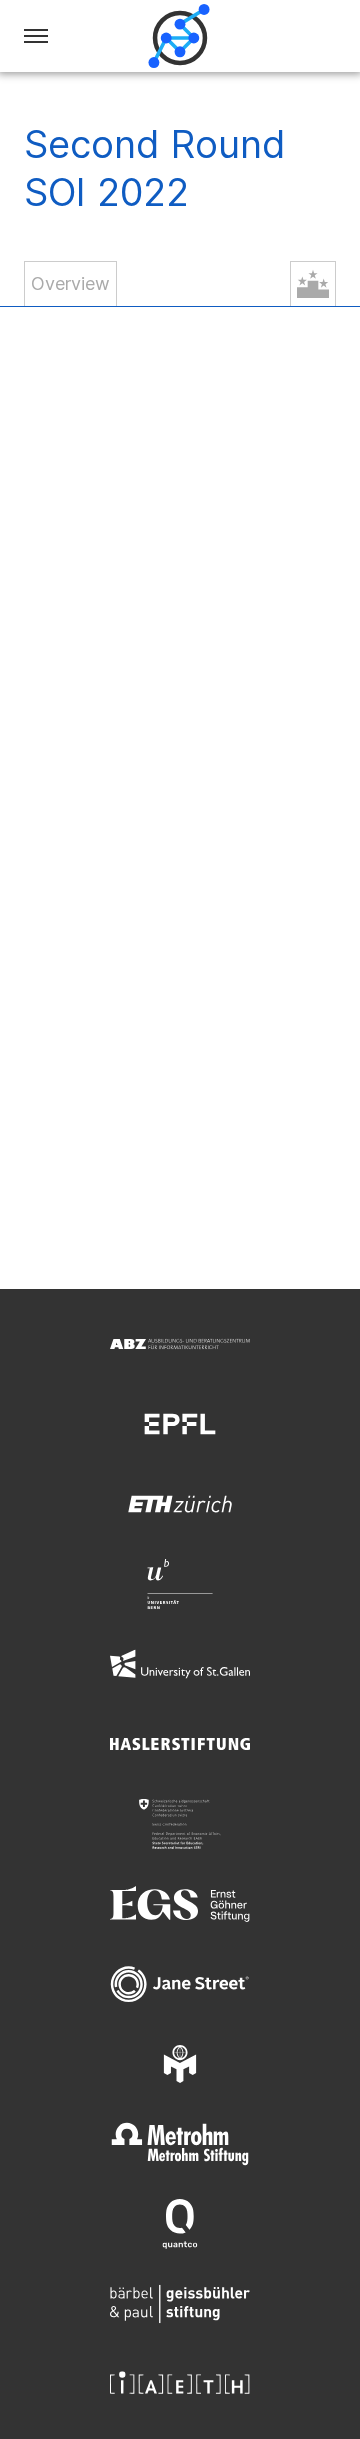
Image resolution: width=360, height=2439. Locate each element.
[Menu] (36, 36)
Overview (70, 283)
